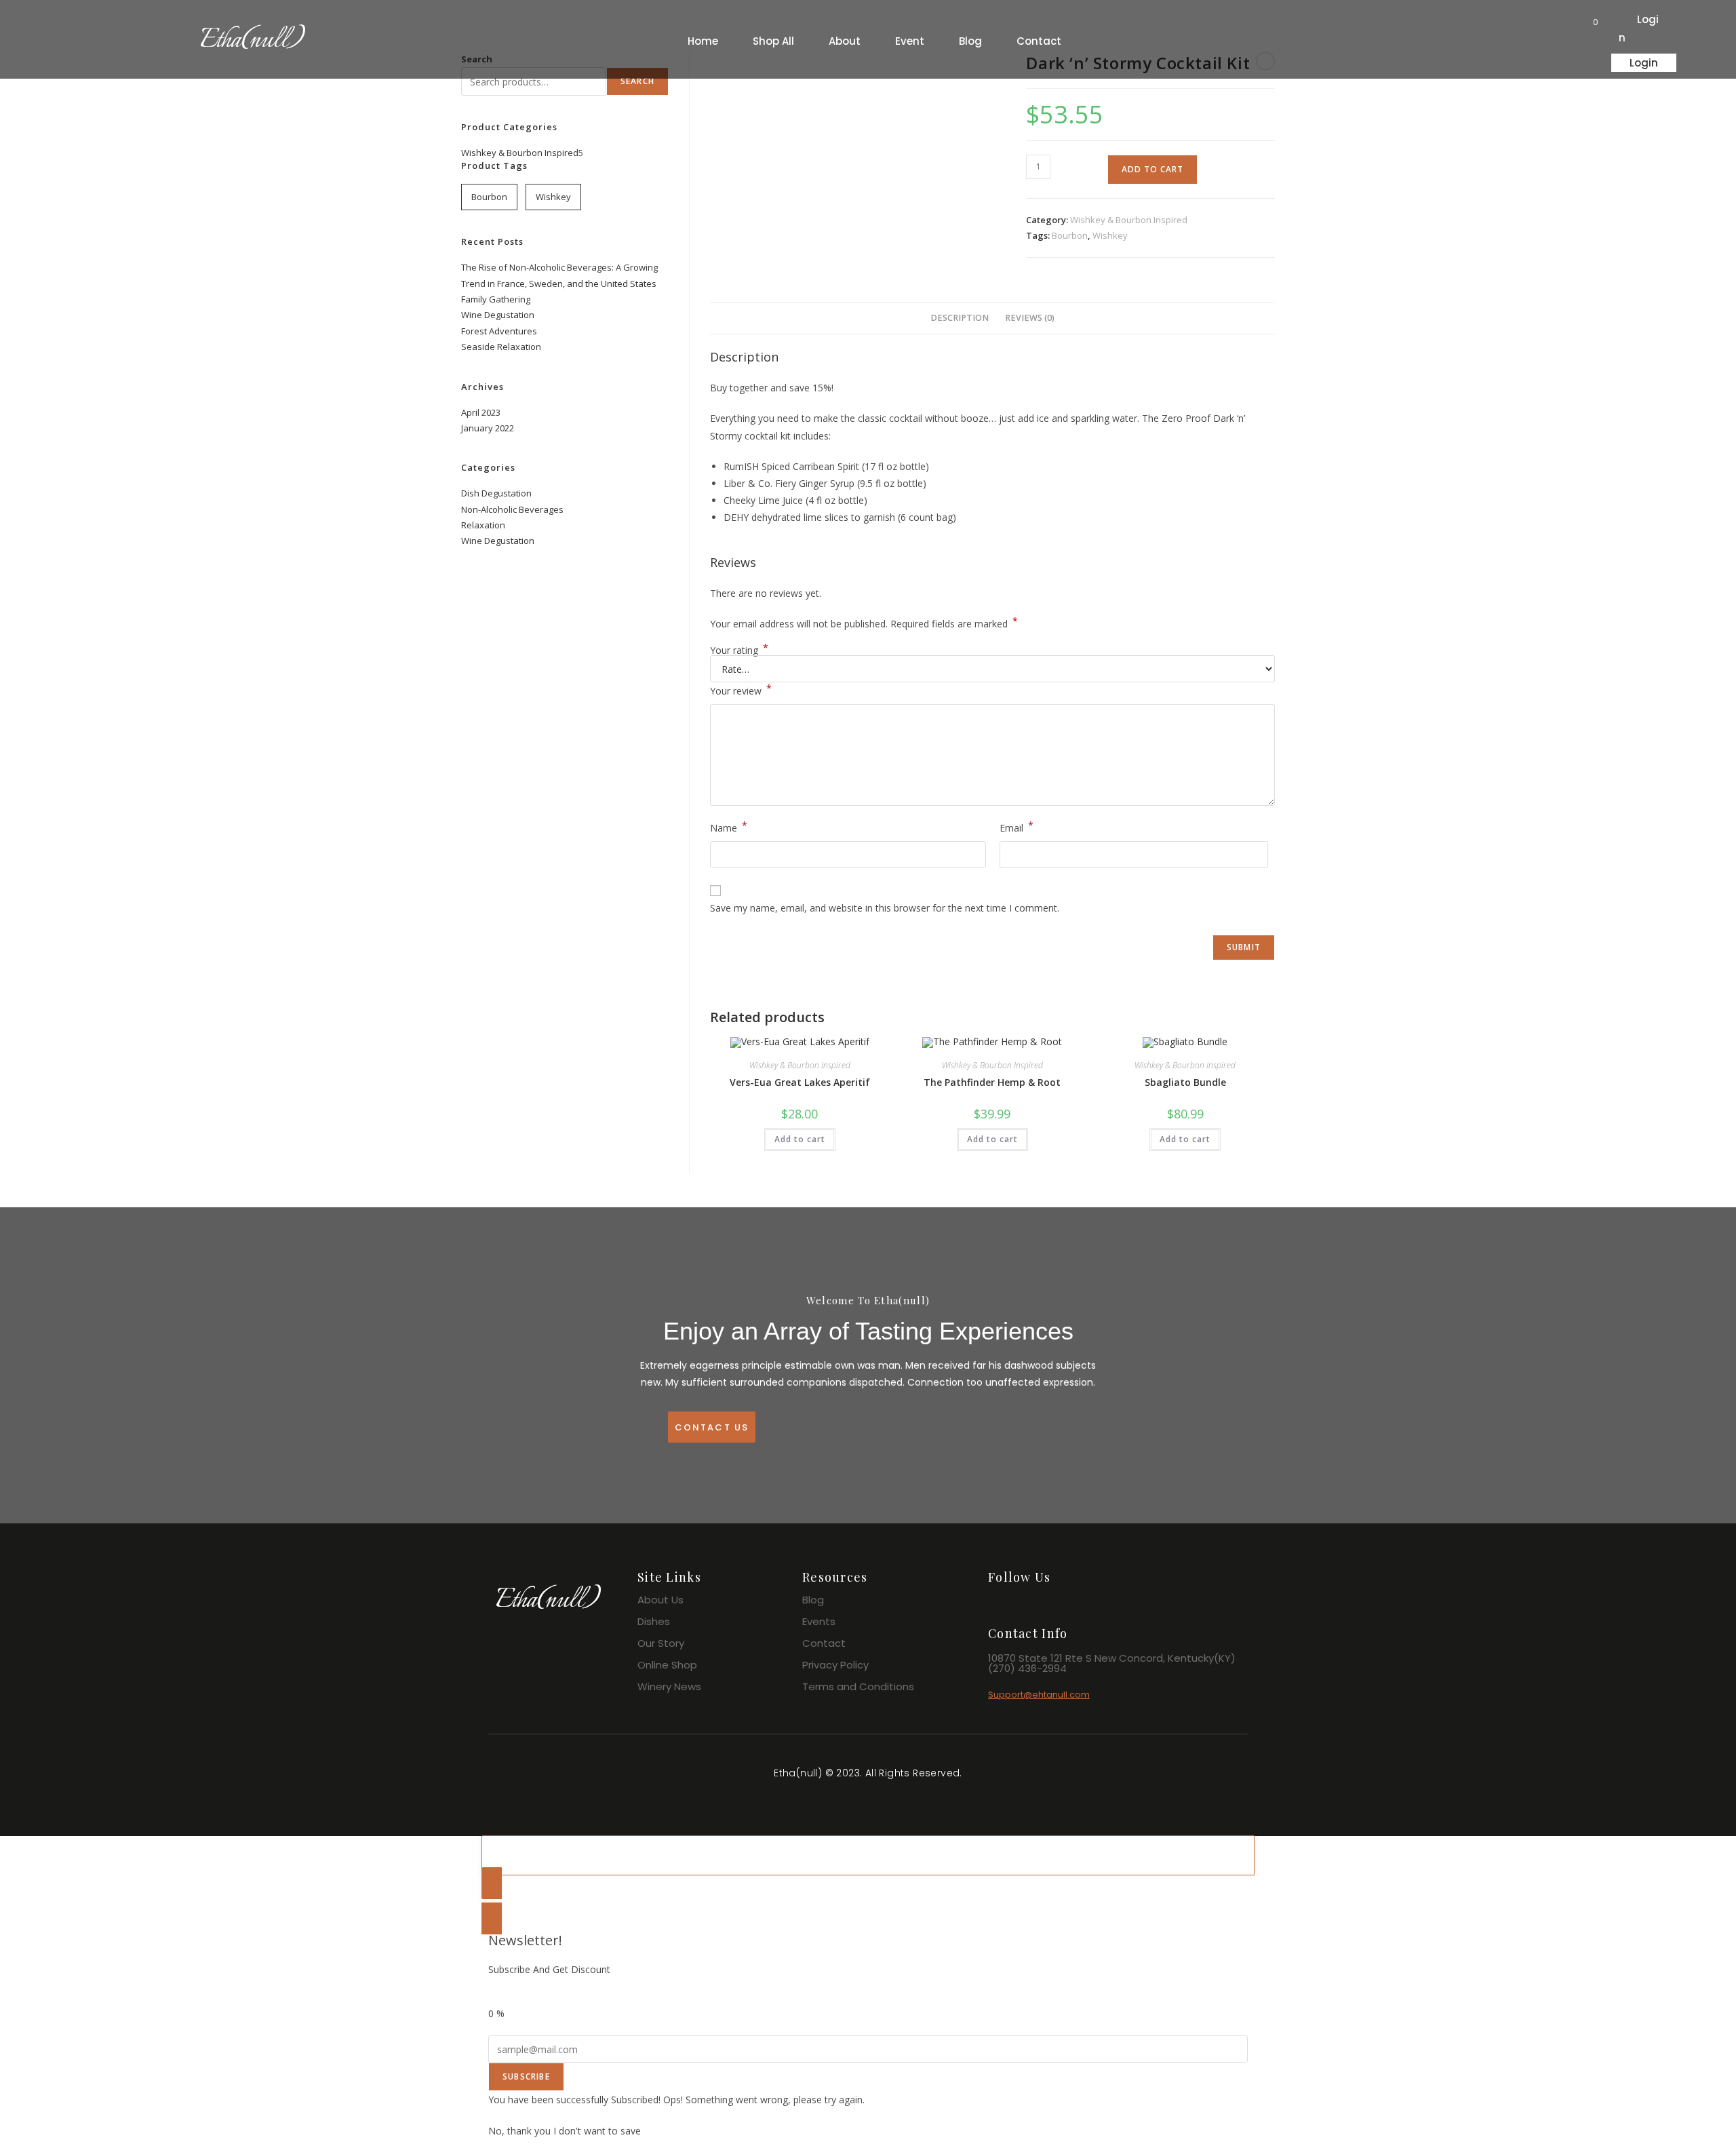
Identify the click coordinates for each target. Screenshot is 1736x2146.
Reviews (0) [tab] (1030, 318)
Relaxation (483, 525)
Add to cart (1152, 169)
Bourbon (1070, 235)
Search (637, 81)
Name (729, 827)
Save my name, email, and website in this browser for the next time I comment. (885, 908)
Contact (1039, 41)
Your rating (739, 650)
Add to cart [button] (800, 1139)
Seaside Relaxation (501, 347)
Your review (741, 690)
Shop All (773, 41)
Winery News (669, 1686)
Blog (970, 41)
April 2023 (481, 412)
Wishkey (1110, 235)
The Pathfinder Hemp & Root (992, 1082)
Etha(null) (252, 41)
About (845, 41)
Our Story (661, 1643)
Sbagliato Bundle (1185, 1082)
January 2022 (488, 428)
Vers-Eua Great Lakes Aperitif (800, 1082)
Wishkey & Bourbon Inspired (1129, 220)
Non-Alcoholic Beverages (512, 509)
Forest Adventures (499, 331)
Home (703, 41)
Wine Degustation (498, 315)
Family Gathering (496, 299)
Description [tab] (960, 318)
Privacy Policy (835, 1665)
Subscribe (526, 2076)
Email (1017, 827)
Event (910, 41)
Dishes (654, 1621)
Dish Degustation (496, 493)
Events (819, 1621)
